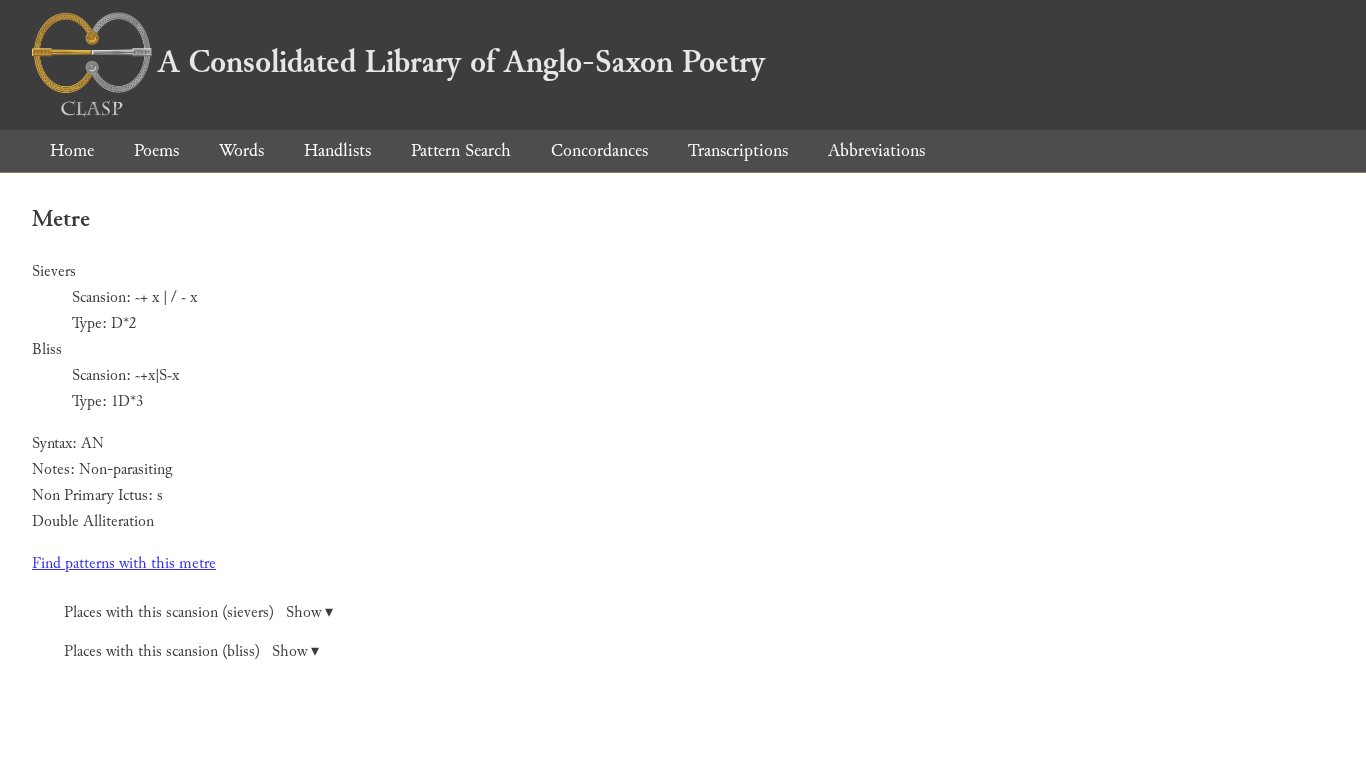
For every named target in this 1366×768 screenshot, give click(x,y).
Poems (156, 150)
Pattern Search (461, 150)
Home (72, 150)
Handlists (337, 150)
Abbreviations (876, 150)
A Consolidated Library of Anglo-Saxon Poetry (461, 62)
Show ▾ (309, 612)
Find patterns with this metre (124, 563)
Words (241, 150)
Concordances (599, 150)
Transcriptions (738, 150)
